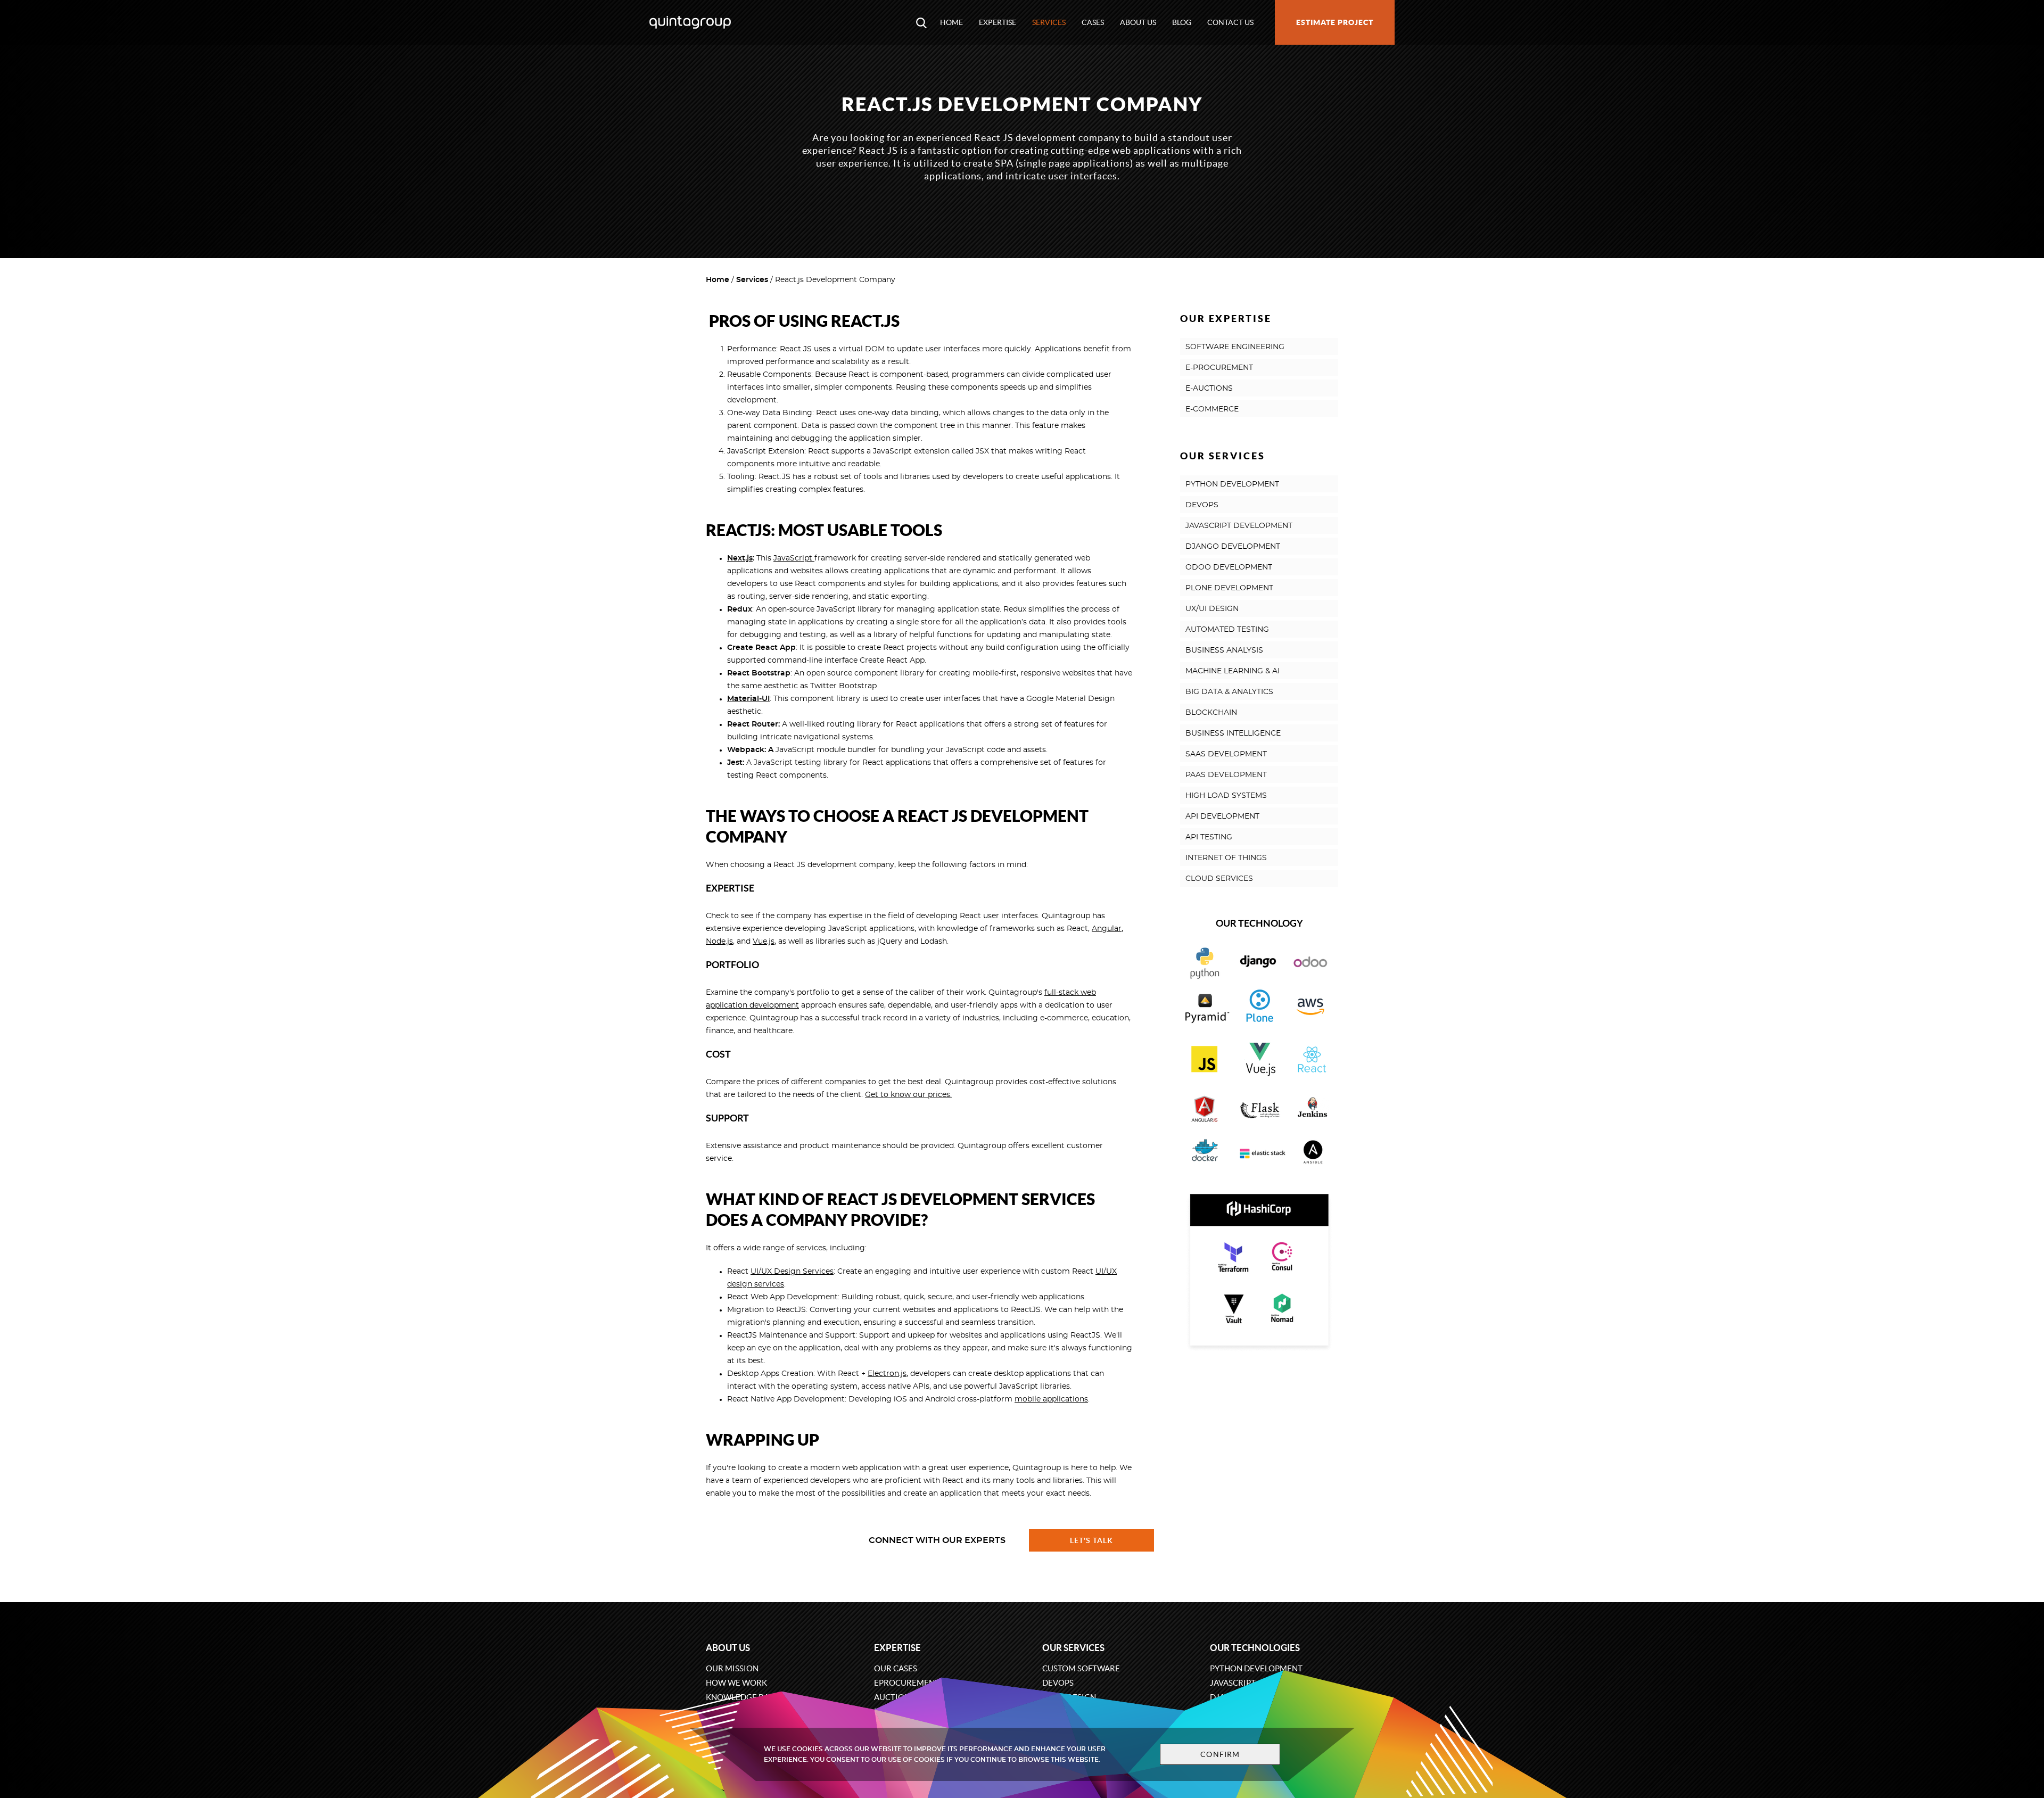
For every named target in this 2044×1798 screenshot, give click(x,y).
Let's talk (1092, 1540)
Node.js (719, 942)
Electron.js (887, 1374)
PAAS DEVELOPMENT (1226, 775)
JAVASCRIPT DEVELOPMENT (1239, 526)
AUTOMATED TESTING (1227, 630)
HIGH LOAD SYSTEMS (1226, 796)
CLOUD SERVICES (1219, 879)
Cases (1093, 22)
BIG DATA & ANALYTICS (1229, 692)
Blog (1182, 22)
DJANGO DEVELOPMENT (1233, 547)
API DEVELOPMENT (1222, 816)
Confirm (1220, 1754)
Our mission (732, 1668)
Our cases (896, 1668)
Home (951, 22)
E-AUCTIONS (1209, 389)
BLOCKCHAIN (1211, 713)
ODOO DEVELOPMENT (1229, 567)
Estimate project (1335, 22)
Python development (1256, 1668)
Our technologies (1255, 1648)
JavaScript (794, 558)
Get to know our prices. (908, 1095)
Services (1049, 22)
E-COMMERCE (1212, 409)
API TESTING (1209, 837)
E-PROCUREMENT (1219, 368)
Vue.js (764, 942)
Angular (1107, 929)
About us (1138, 22)
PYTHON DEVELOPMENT (1232, 484)
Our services (1073, 1648)
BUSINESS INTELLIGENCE (1233, 733)
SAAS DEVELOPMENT (1226, 754)
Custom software (1081, 1668)
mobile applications (1051, 1399)
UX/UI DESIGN (1212, 609)
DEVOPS (1202, 505)
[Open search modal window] (921, 22)
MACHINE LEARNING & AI (1233, 671)
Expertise (998, 22)
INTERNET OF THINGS (1226, 858)
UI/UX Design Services (792, 1272)
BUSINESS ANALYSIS (1224, 650)
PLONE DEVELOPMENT (1229, 588)
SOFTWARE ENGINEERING (1235, 347)
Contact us (1230, 22)
